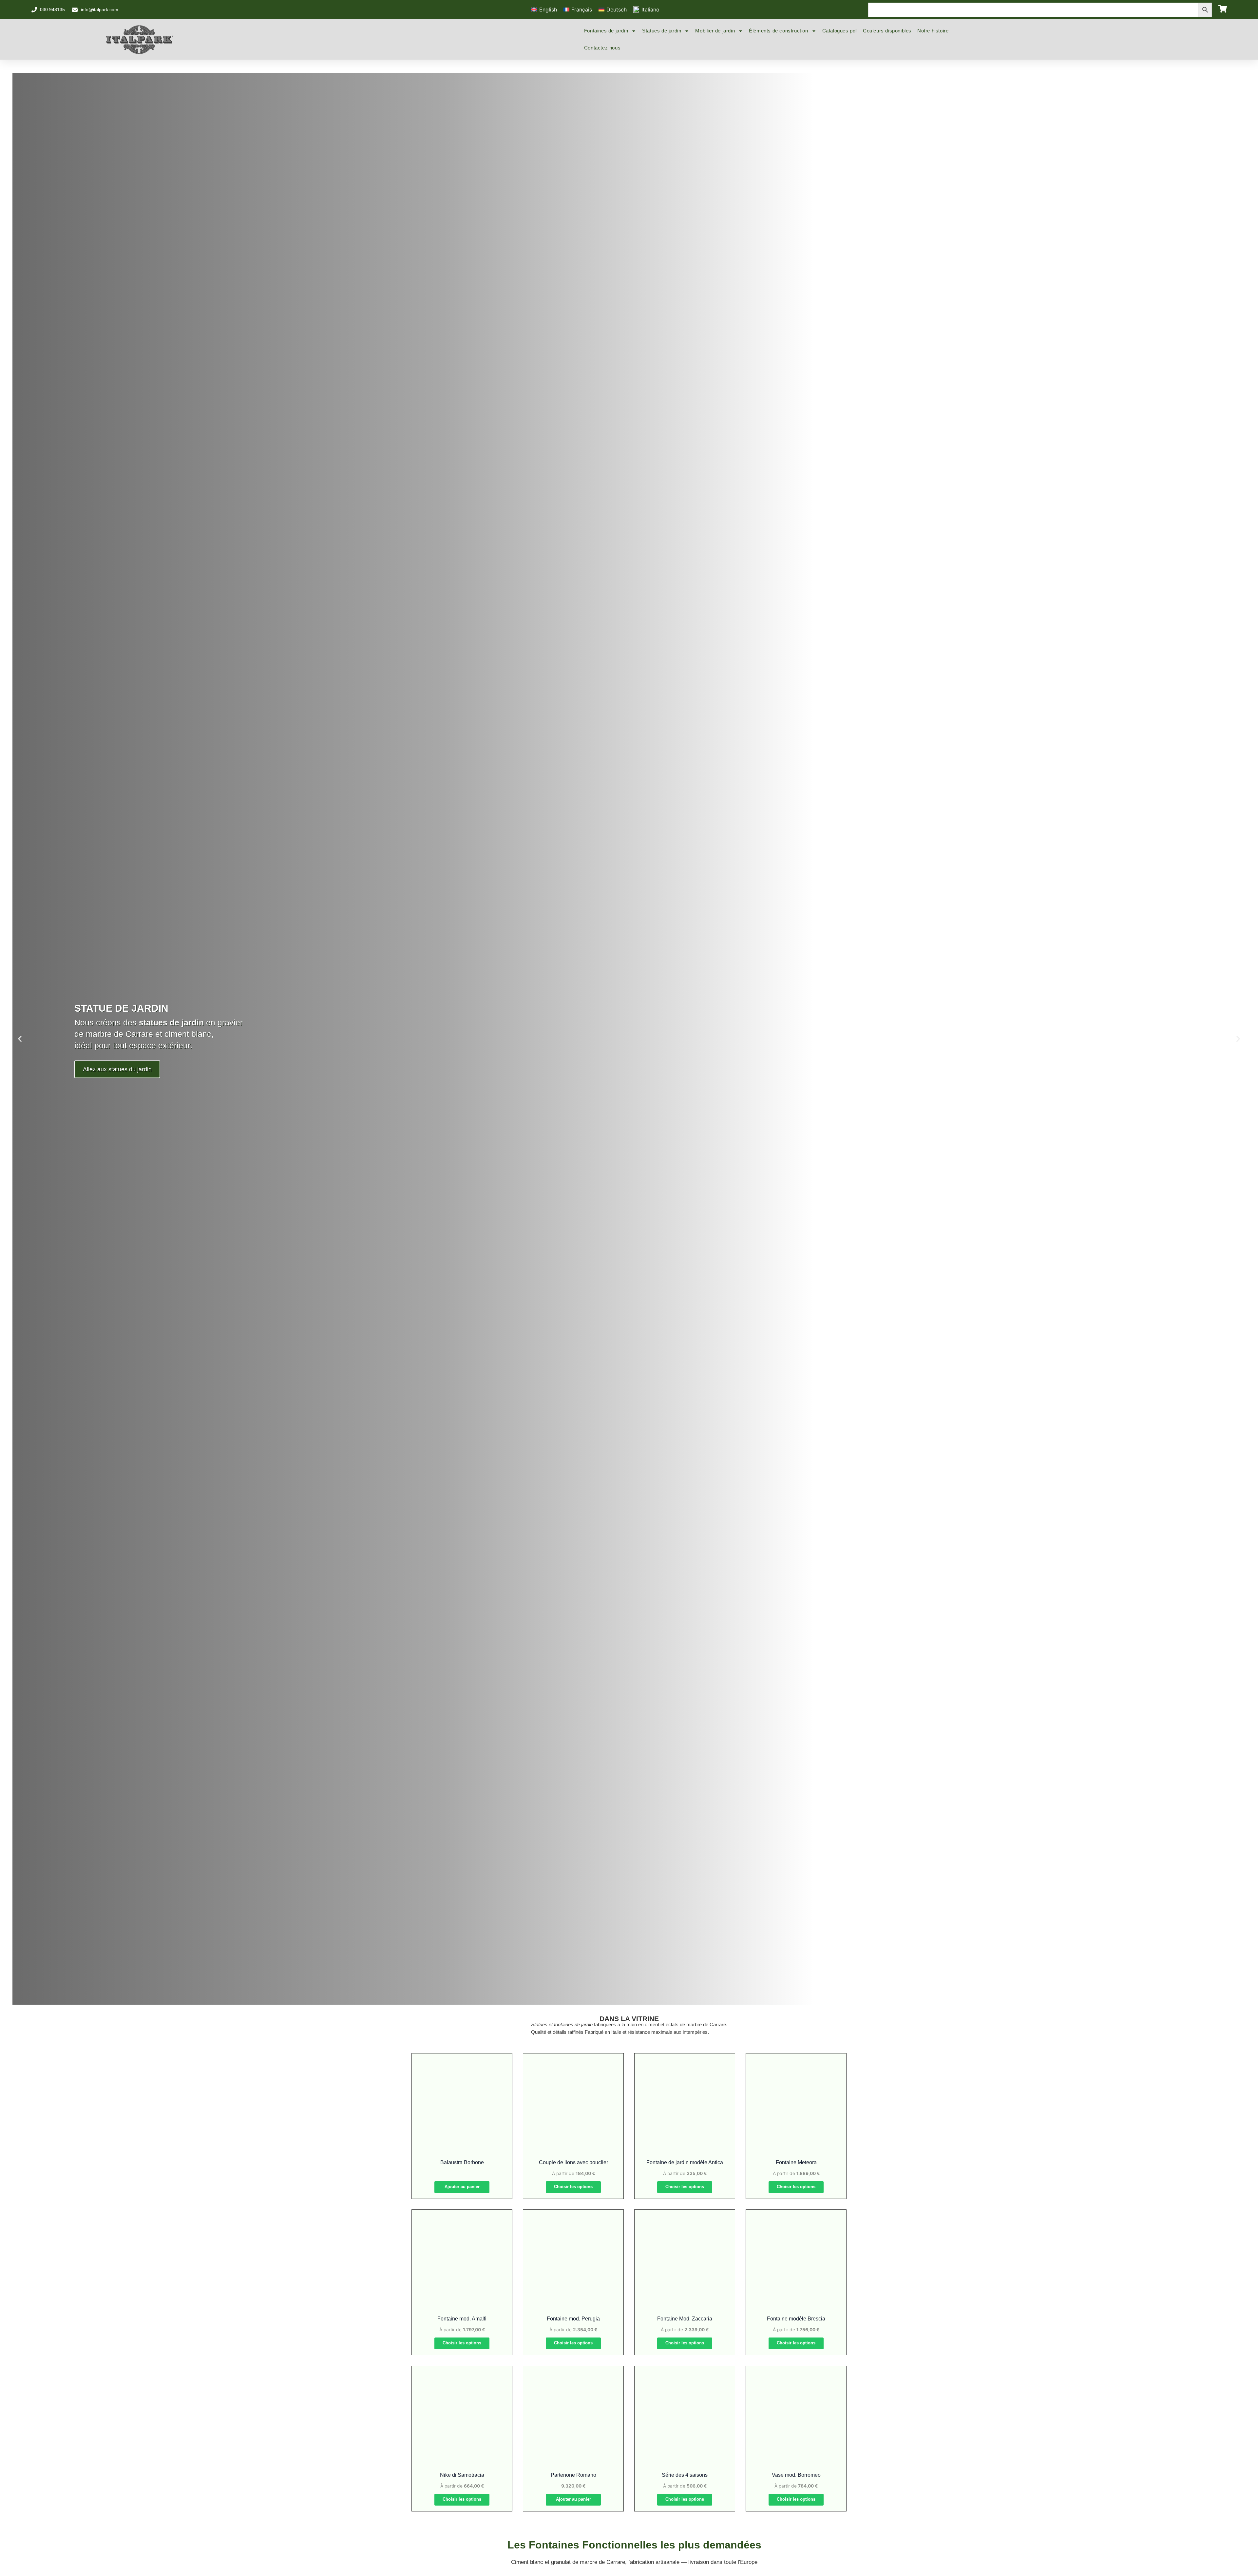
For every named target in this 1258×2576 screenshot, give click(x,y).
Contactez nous (602, 48)
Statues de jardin (662, 31)
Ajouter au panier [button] (573, 2499)
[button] (20, 1039)
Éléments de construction (778, 31)
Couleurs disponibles (887, 31)
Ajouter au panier (462, 2187)
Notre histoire (933, 31)
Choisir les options (573, 2187)
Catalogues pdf (840, 31)
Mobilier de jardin (715, 31)
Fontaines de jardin (606, 31)
